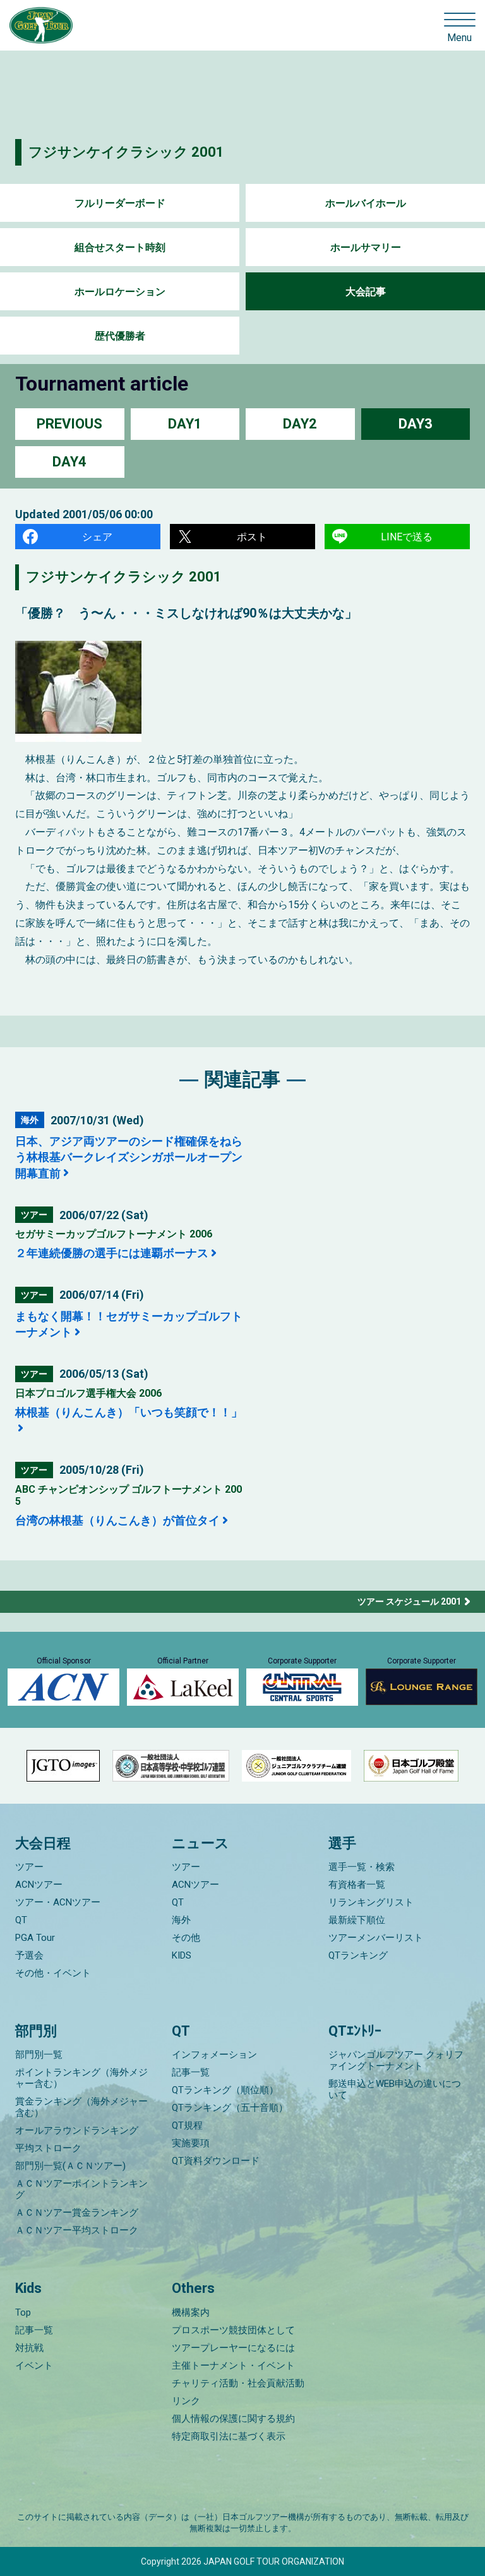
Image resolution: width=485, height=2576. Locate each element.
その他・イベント (53, 1973)
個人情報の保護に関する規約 (233, 2419)
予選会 (29, 1955)
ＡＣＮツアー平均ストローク (77, 2230)
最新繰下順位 (357, 1920)
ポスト (252, 537)
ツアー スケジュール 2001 (409, 1601)
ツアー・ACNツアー (58, 1902)
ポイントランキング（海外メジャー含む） (81, 2078)
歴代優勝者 (120, 336)
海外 (181, 1920)
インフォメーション (214, 2055)
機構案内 (191, 2312)
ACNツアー (39, 1885)
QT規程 (187, 2125)
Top (23, 2312)
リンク (186, 2401)
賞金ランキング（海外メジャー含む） (81, 2107)
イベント (34, 2366)
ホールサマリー (366, 247)
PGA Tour (35, 1938)
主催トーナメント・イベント (233, 2366)
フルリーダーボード (120, 203)
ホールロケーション (120, 292)
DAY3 (416, 424)
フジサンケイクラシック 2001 (126, 152)
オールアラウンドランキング (77, 2130)
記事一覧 (191, 2072)
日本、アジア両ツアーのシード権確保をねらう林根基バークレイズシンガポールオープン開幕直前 (129, 1157)
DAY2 (300, 424)
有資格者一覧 (357, 1885)
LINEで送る (407, 537)
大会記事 (366, 292)
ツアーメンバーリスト (376, 1938)
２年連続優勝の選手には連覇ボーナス (112, 1253)
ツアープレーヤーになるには (233, 2348)
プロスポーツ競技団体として (233, 2330)
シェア (97, 537)
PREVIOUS (69, 424)
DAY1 (185, 424)
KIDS (182, 1955)
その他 (186, 1938)
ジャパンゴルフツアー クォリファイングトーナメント (396, 2060)
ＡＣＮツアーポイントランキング (81, 2189)
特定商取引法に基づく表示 (229, 2436)
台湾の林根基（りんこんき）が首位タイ (117, 1520)
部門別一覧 (39, 2055)
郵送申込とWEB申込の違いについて (395, 2089)
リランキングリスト (371, 1902)
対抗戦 (29, 2348)
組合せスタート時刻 (120, 247)
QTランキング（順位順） (225, 2090)
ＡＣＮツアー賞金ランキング (77, 2213)
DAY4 (69, 462)
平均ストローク (48, 2148)
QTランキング (358, 1955)
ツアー (29, 1867)
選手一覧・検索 (362, 1867)
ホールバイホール (366, 203)
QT (21, 1920)
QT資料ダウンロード (216, 2161)
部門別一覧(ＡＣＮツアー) (70, 2166)
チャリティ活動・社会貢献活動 (238, 2383)
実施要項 (191, 2143)
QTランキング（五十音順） (230, 2108)
